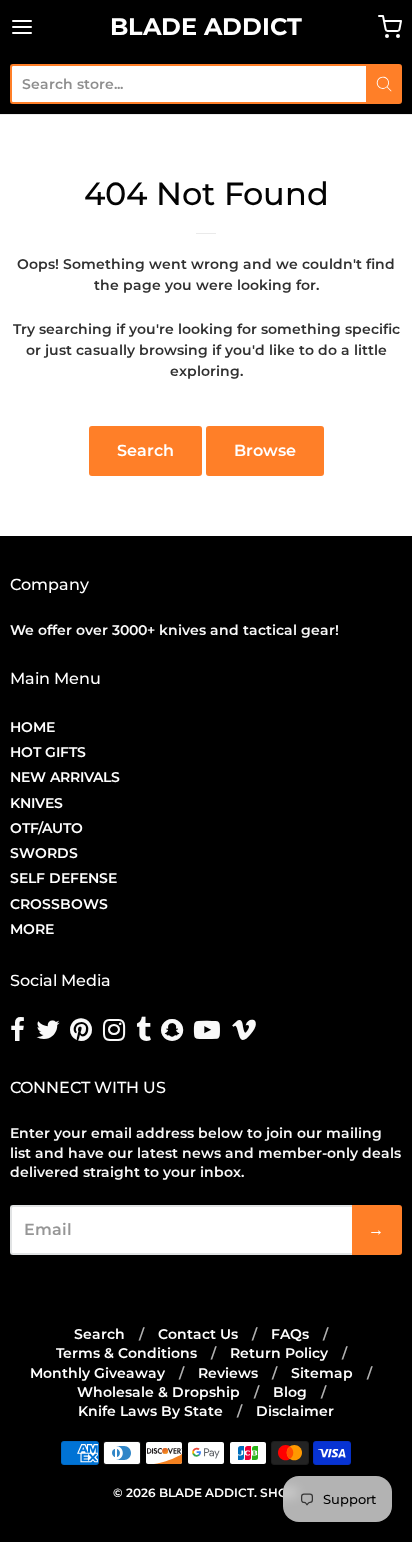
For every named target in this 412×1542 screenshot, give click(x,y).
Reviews (228, 1373)
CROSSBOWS (59, 904)
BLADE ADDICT (206, 26)
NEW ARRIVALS (65, 777)
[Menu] (49, 27)
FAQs (290, 1334)
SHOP (278, 1492)
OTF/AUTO (46, 828)
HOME (32, 727)
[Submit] (384, 84)
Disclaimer (295, 1411)
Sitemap (322, 1373)
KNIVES (36, 803)
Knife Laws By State (150, 1411)
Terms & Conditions (126, 1353)
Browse (265, 450)
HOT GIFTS (48, 752)
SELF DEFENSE (63, 878)
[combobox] (188, 84)
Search (145, 450)
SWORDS (44, 853)
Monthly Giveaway (97, 1373)
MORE (32, 929)
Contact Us (198, 1334)
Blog (290, 1392)
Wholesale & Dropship (158, 1392)
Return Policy (279, 1353)
